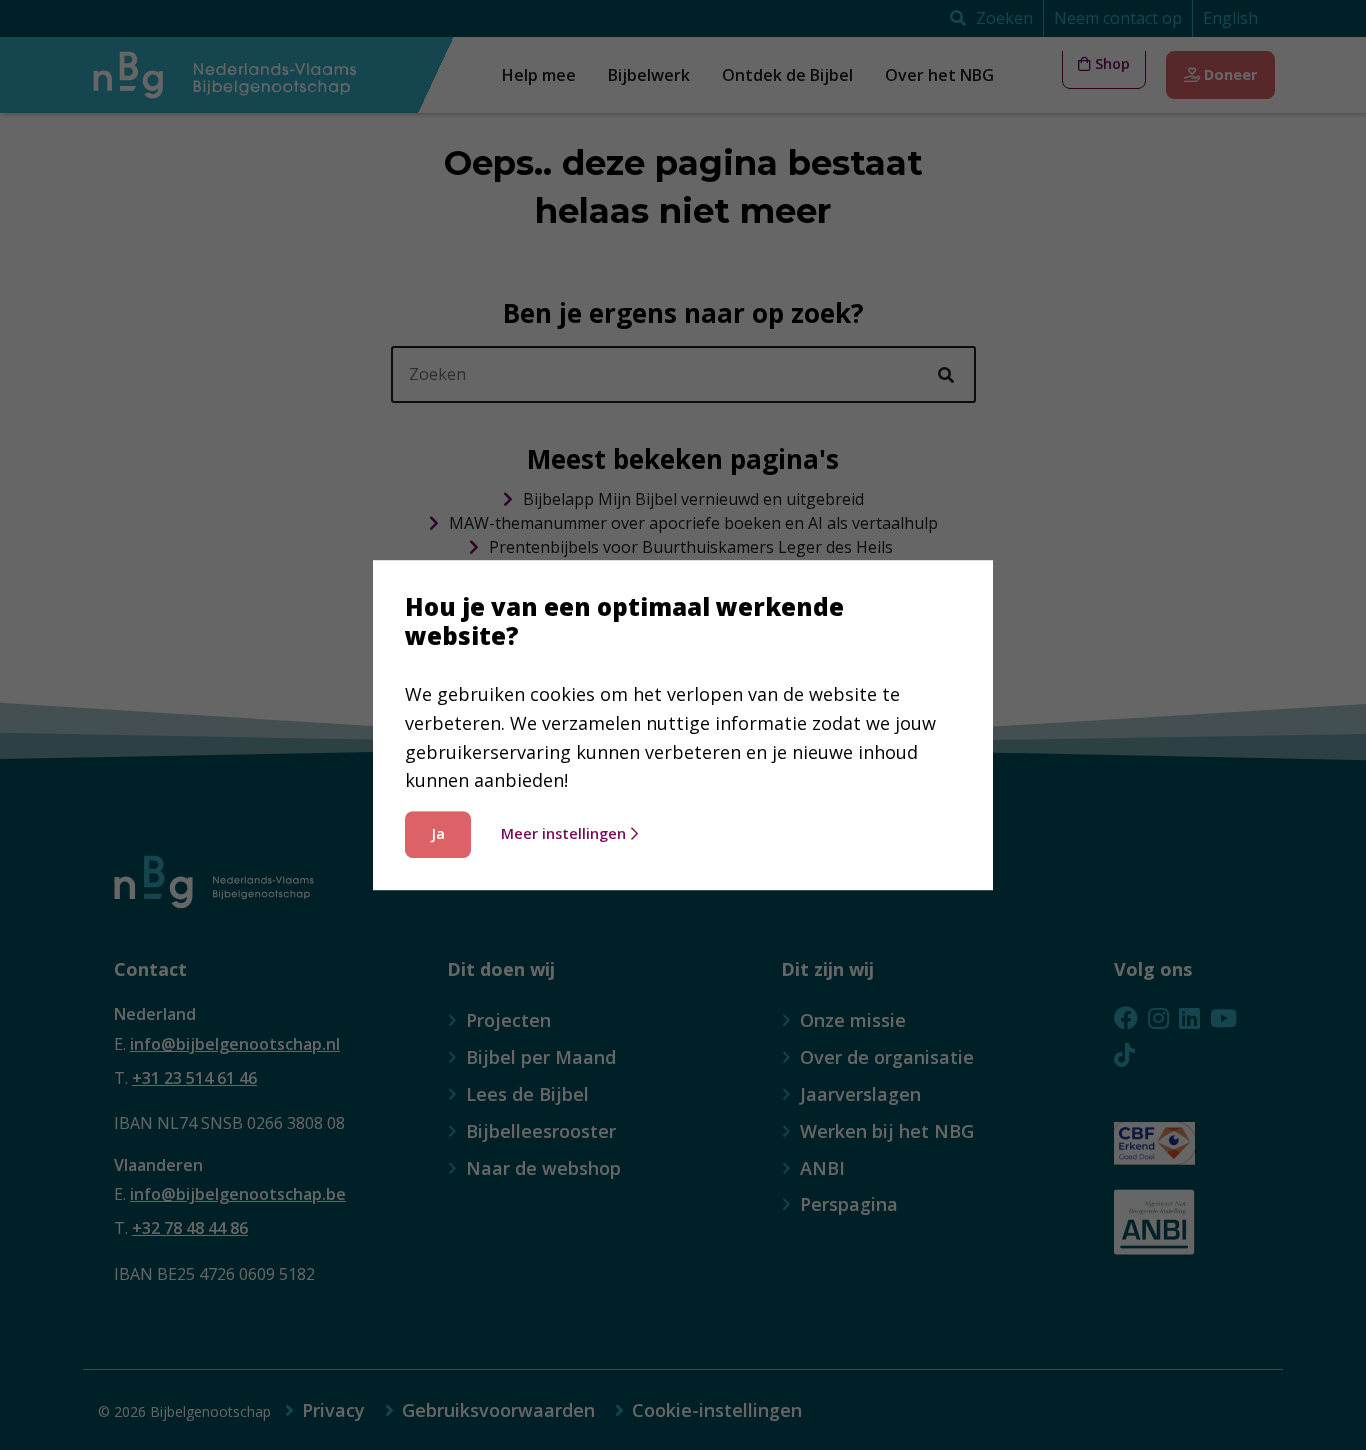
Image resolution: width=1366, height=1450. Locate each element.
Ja (438, 833)
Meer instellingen (563, 833)
